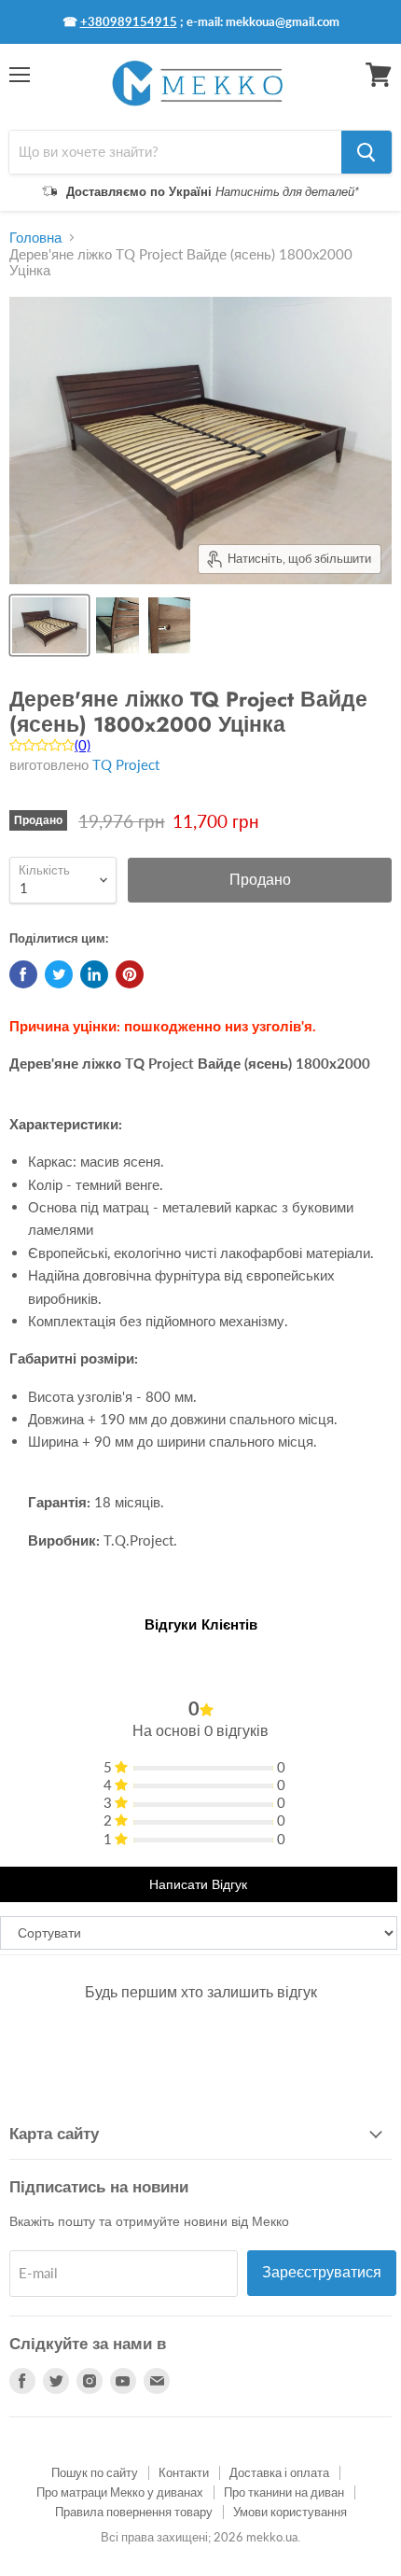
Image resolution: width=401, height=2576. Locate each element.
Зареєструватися (322, 2272)
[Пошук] (366, 152)
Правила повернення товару (134, 2512)
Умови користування (290, 2512)
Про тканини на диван (284, 2492)
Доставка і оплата (279, 2472)
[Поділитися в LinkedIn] (94, 974)
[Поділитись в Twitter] (59, 974)
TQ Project (126, 764)
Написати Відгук (198, 1884)
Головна (35, 238)
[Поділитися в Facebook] (23, 974)
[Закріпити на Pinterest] (130, 974)
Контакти (184, 2472)
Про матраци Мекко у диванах (120, 2492)
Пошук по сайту (95, 2472)
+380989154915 (129, 21)
